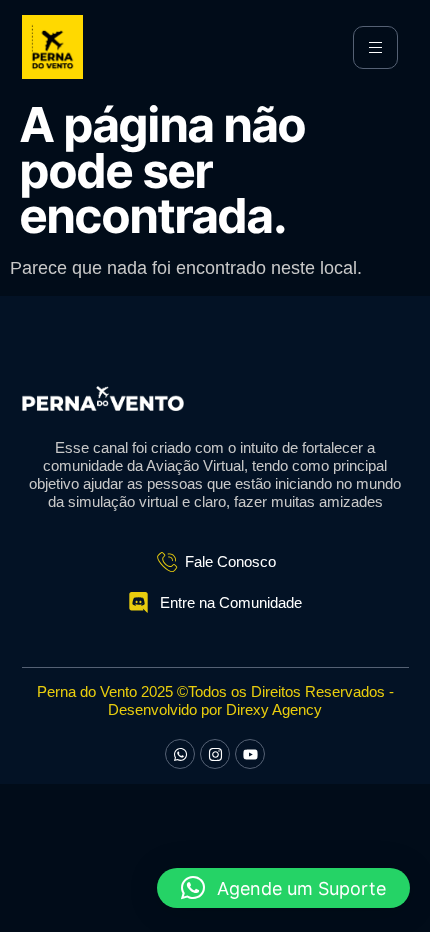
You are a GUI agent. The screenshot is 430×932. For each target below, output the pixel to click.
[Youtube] (250, 754)
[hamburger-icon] (375, 47)
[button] (283, 888)
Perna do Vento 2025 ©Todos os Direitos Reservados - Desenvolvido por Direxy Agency (215, 700)
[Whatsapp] (180, 754)
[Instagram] (215, 754)
